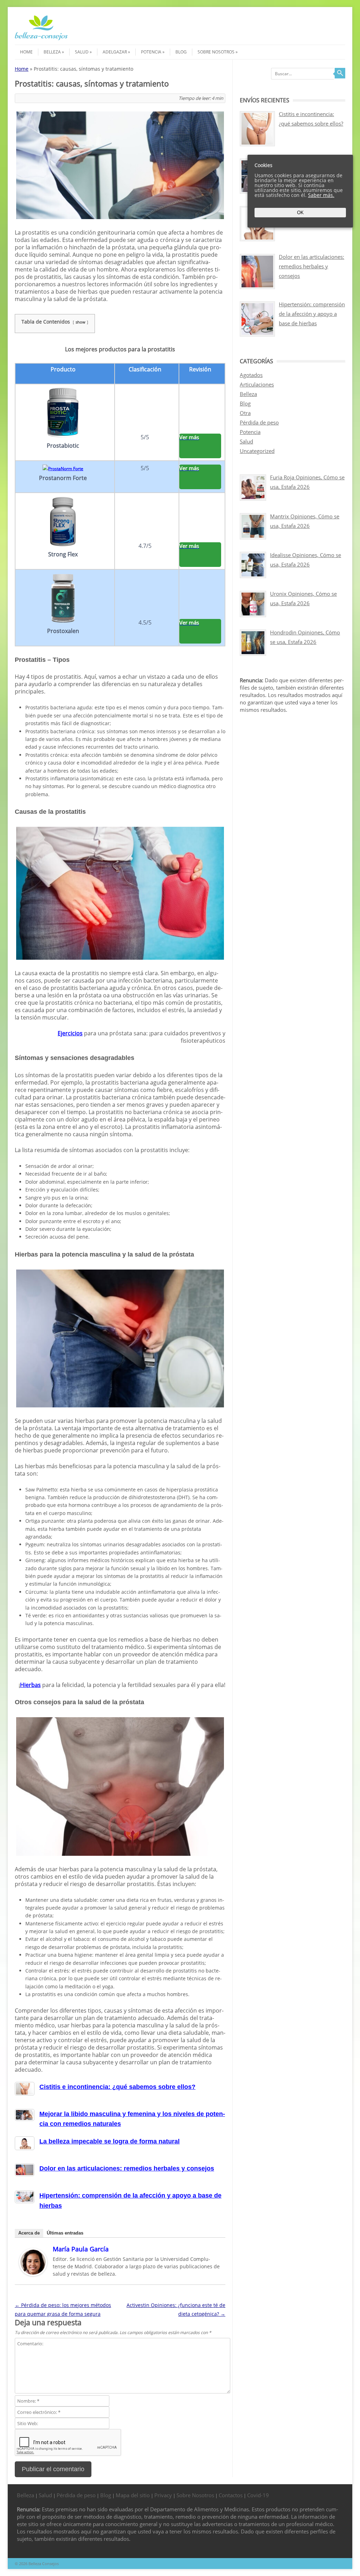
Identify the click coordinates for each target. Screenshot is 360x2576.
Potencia (151, 52)
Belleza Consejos (44, 2564)
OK (300, 213)
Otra (245, 413)
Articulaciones (257, 384)
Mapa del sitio (133, 2495)
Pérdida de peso (259, 422)
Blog (181, 52)
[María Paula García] (33, 2274)
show (81, 322)
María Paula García (81, 2249)
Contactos (231, 2495)
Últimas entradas (65, 2233)
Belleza (52, 52)
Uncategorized (257, 451)
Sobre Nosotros (216, 52)
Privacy (163, 2495)
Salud (82, 52)
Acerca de (29, 2233)
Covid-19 (258, 2495)
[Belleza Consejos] (41, 39)
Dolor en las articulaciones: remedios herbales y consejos (127, 2168)
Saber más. (321, 195)
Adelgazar (115, 52)
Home (26, 52)
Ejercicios (70, 1033)
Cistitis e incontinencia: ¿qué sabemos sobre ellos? (117, 2087)
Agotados (251, 375)
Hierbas (30, 1685)
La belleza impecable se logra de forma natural (110, 2141)
